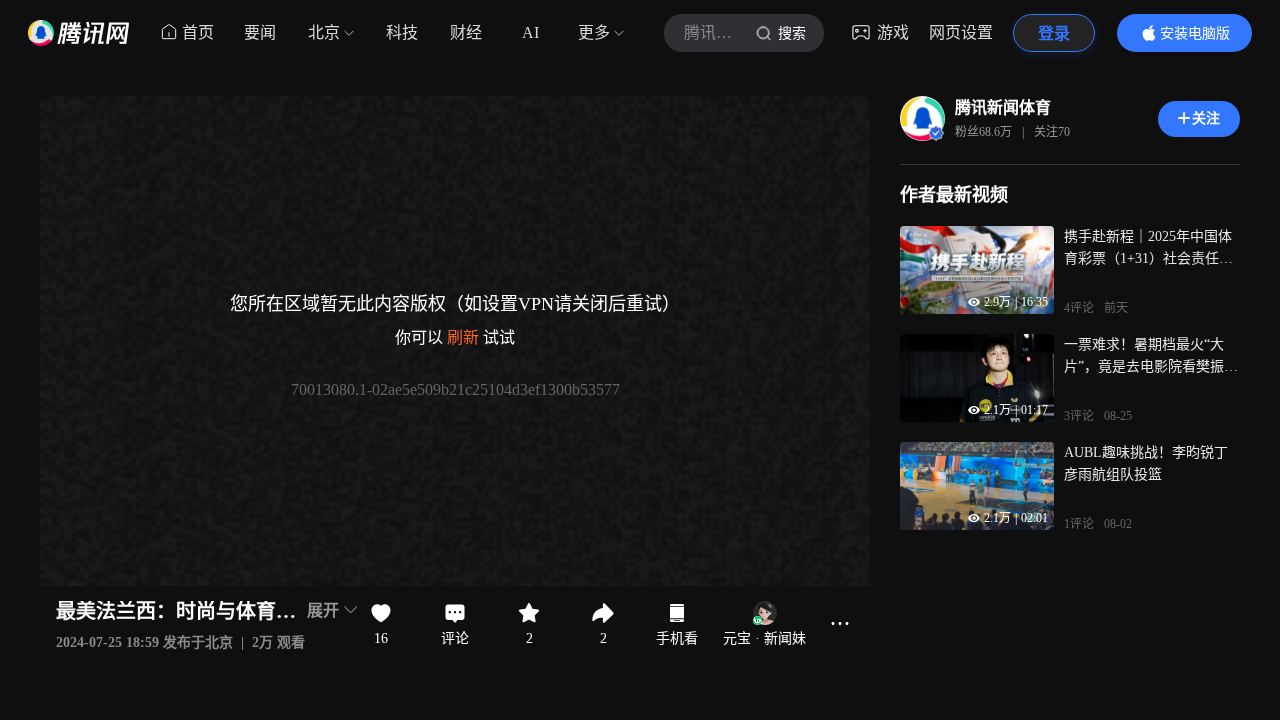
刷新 (463, 337)
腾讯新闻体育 (1003, 107)
